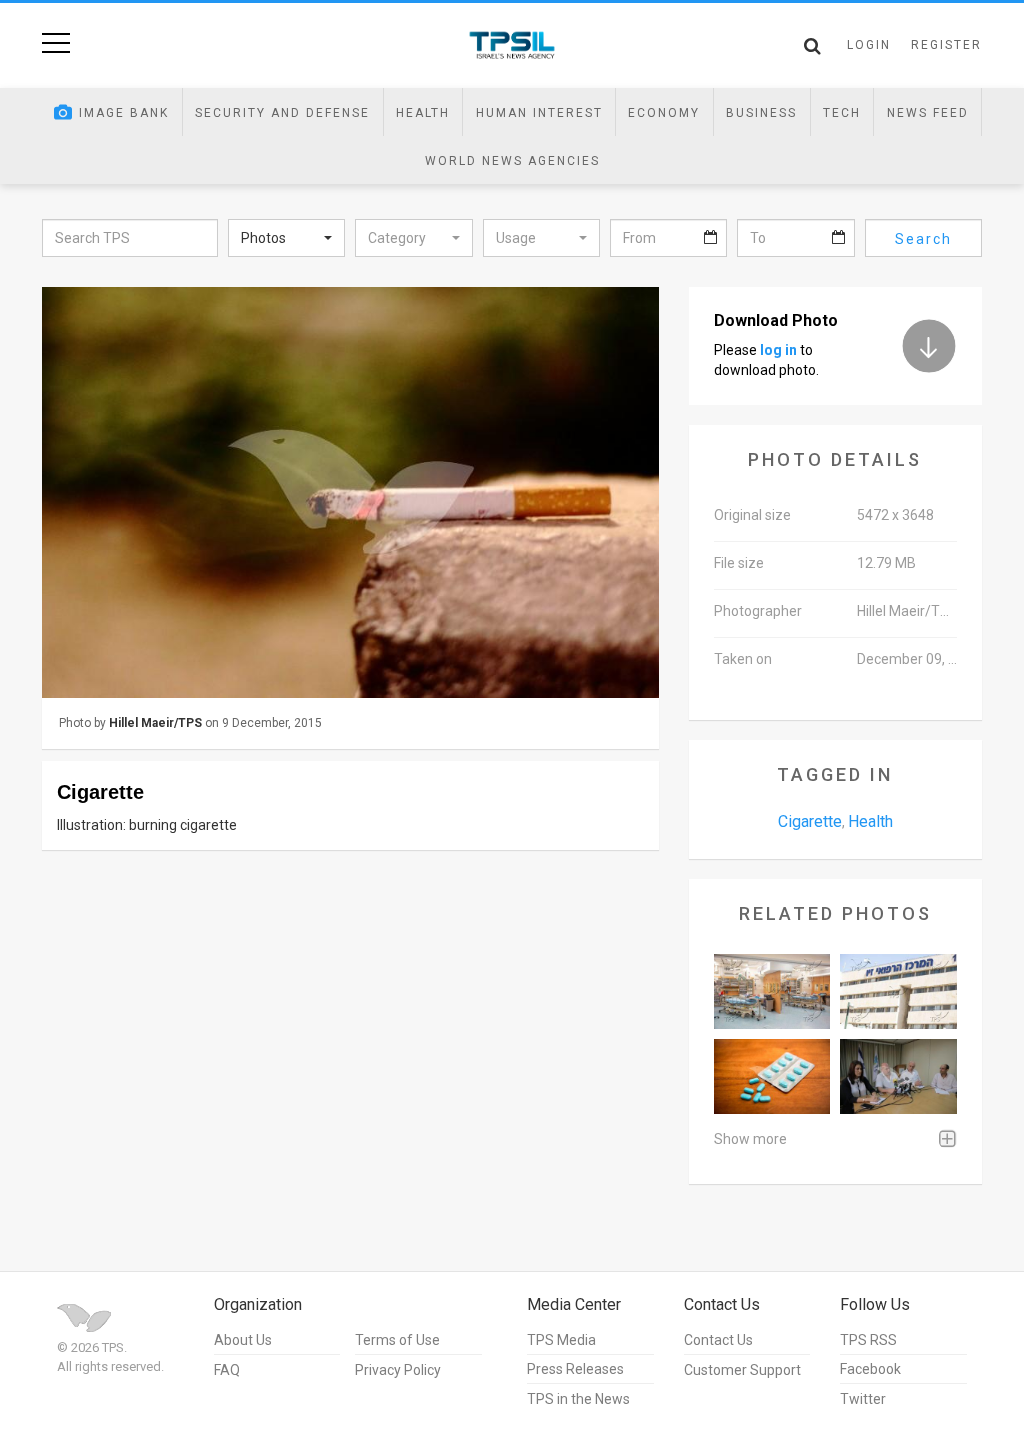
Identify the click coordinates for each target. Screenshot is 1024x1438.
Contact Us (718, 1340)
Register (946, 45)
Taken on (743, 659)
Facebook (870, 1369)
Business (761, 113)
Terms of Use (397, 1340)
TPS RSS (868, 1340)
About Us (243, 1340)
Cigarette (810, 821)
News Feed (928, 113)
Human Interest (539, 113)
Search (923, 239)
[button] (286, 238)
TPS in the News (578, 1399)
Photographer (758, 611)
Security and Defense (282, 113)
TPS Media (561, 1340)
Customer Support (742, 1370)
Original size (752, 515)
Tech (842, 113)
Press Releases (575, 1369)
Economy (664, 113)
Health (423, 113)
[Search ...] (812, 46)
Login (869, 45)
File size (739, 563)
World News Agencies (512, 161)
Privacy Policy (398, 1370)
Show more (750, 1139)
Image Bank (124, 113)
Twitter (863, 1399)
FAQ (227, 1370)
